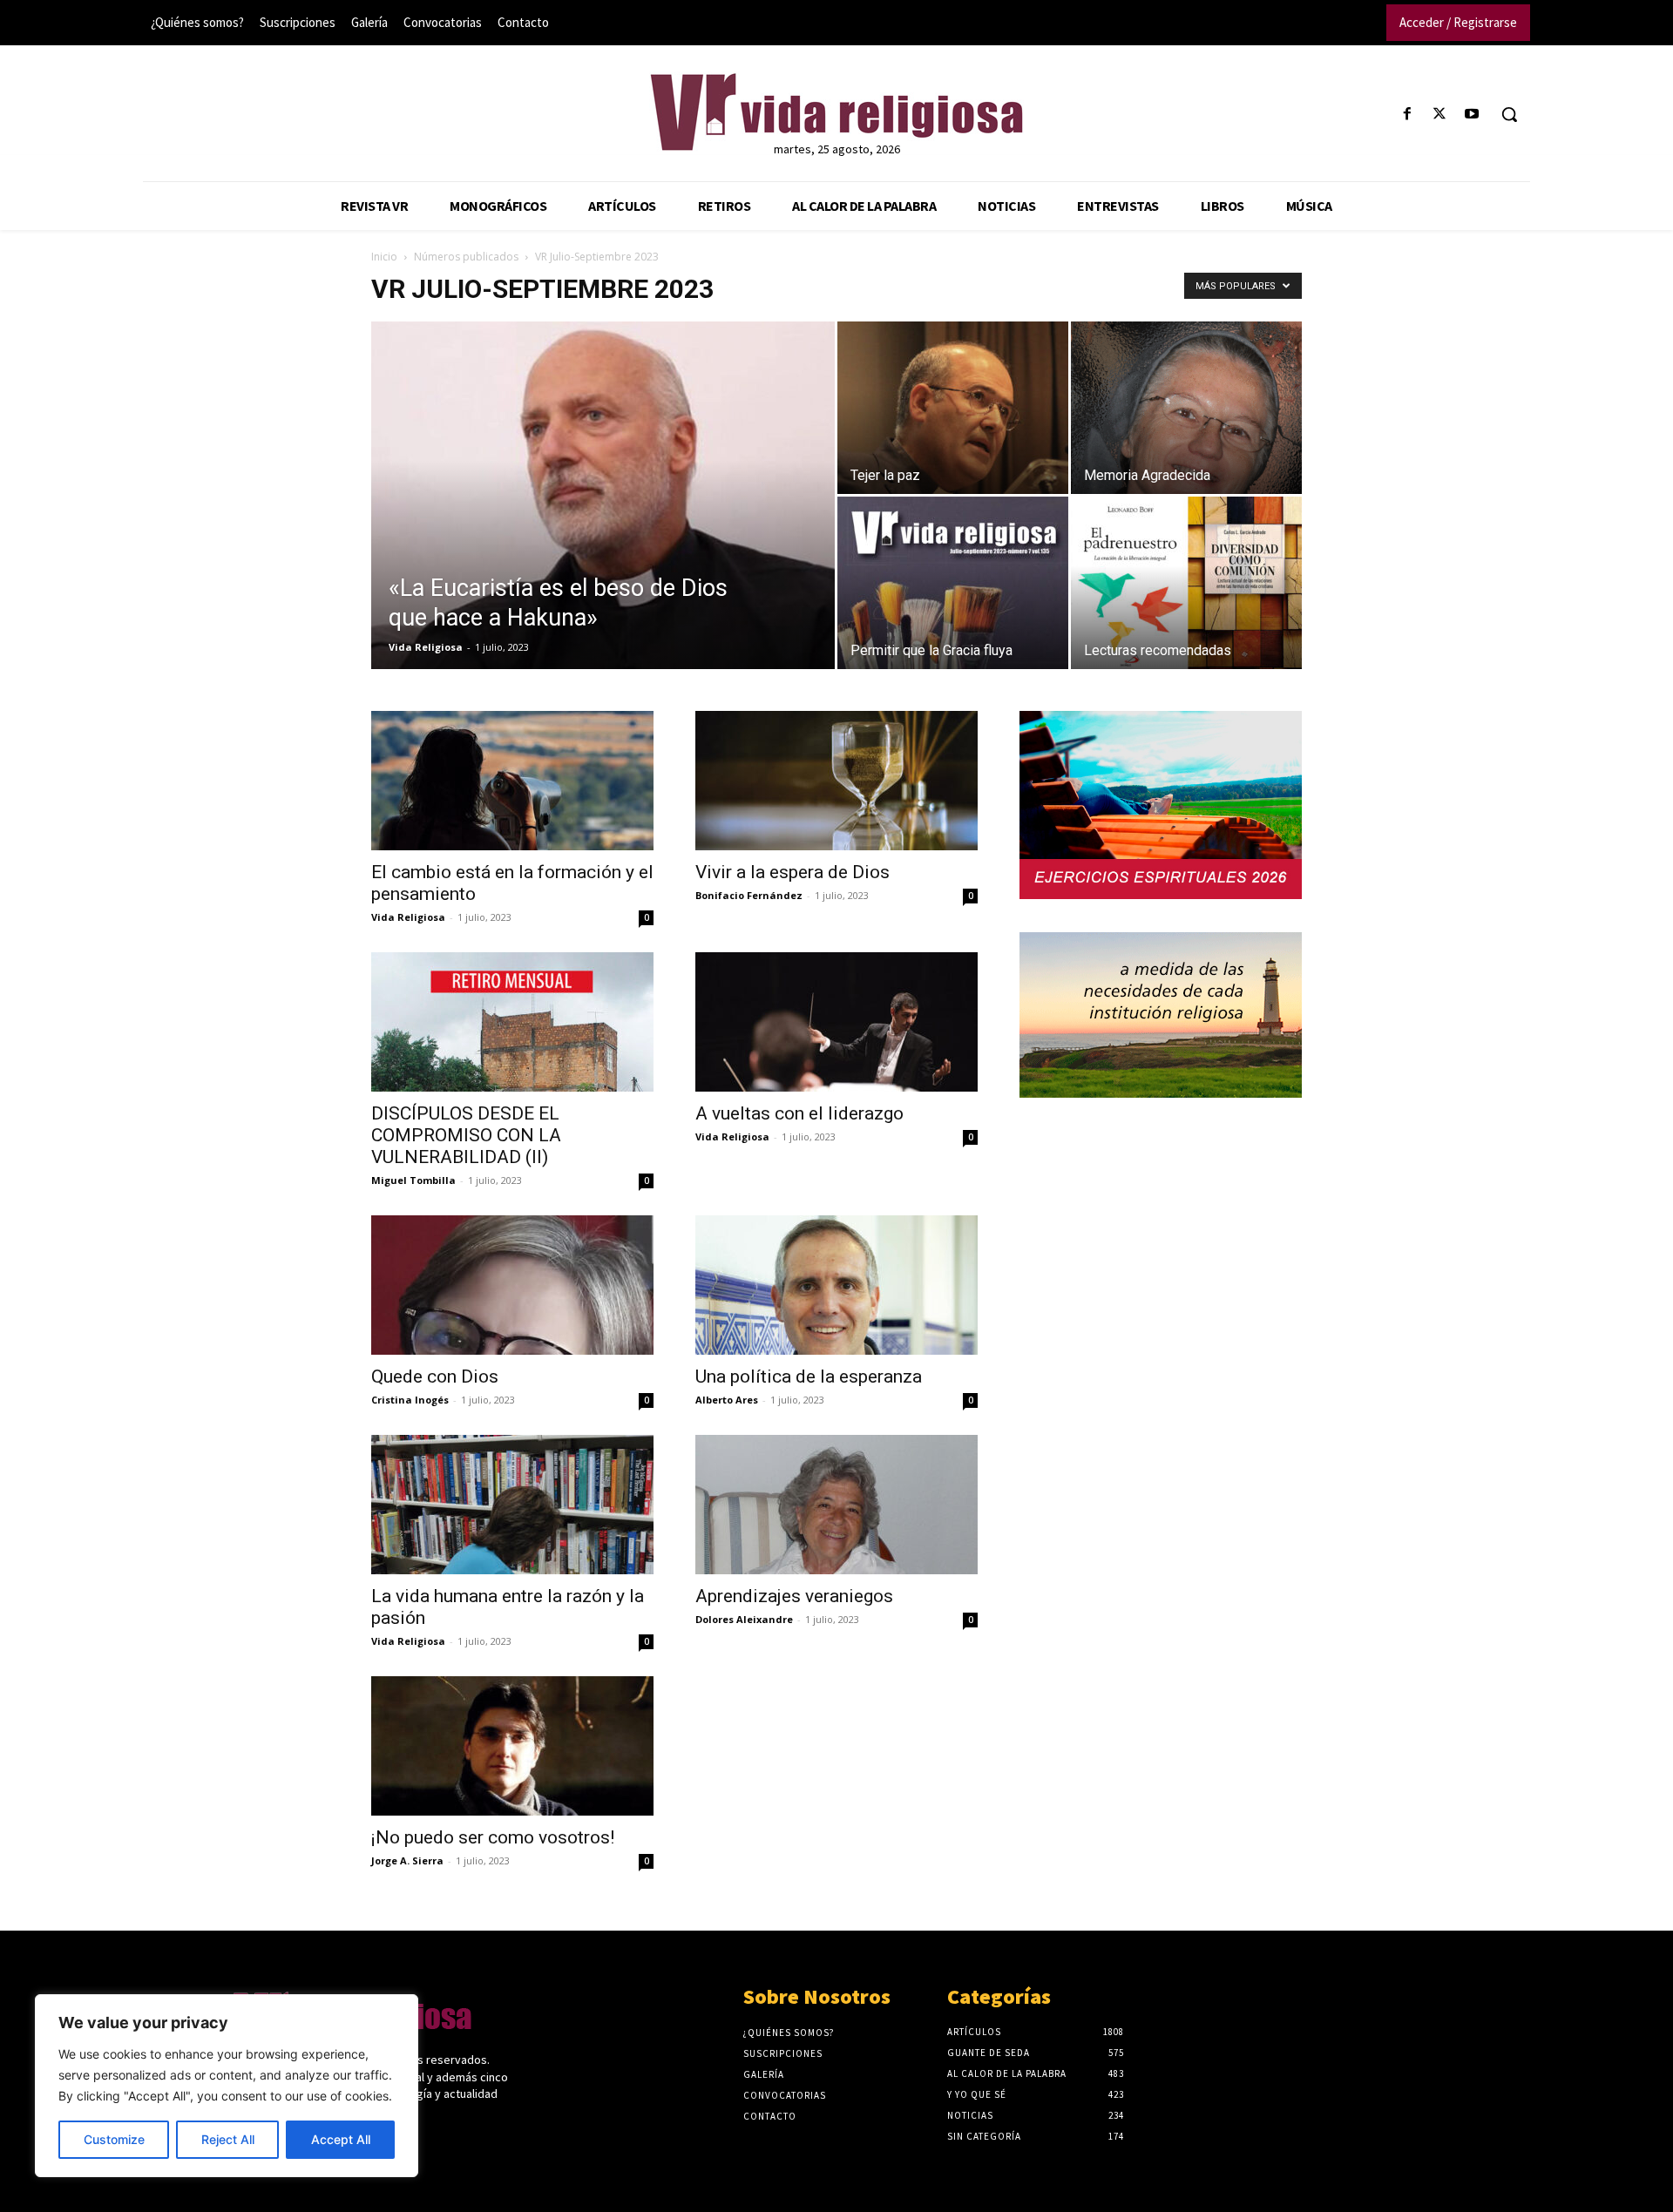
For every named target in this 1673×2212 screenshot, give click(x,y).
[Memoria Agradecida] (1186, 408)
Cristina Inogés (410, 1400)
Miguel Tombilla (413, 1180)
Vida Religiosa (426, 647)
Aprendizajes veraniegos (794, 1596)
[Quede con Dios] (512, 1285)
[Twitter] (1440, 115)
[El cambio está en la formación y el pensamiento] (512, 781)
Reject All (228, 2139)
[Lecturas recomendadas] (1186, 583)
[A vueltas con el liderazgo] (836, 1022)
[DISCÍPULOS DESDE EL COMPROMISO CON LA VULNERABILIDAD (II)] (512, 1022)
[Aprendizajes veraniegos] (836, 1505)
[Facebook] (1407, 115)
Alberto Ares (727, 1400)
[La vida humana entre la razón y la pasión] (512, 1505)
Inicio (384, 257)
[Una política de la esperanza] (836, 1285)
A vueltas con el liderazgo (799, 1113)
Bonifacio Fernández (749, 895)
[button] (1509, 114)
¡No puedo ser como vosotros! (493, 1837)
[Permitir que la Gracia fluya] (953, 583)
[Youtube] (1472, 115)
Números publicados (466, 257)
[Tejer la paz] (953, 408)
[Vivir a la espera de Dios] (836, 781)
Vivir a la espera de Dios (792, 872)
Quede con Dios (435, 1377)
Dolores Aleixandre (744, 1619)
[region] (227, 2086)
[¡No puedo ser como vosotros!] (512, 1746)
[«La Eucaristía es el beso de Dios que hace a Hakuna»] (603, 523)
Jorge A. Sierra (407, 1860)
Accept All (341, 2139)
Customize (114, 2139)
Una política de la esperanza (809, 1377)
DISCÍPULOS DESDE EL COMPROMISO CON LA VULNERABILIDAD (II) (466, 1135)
